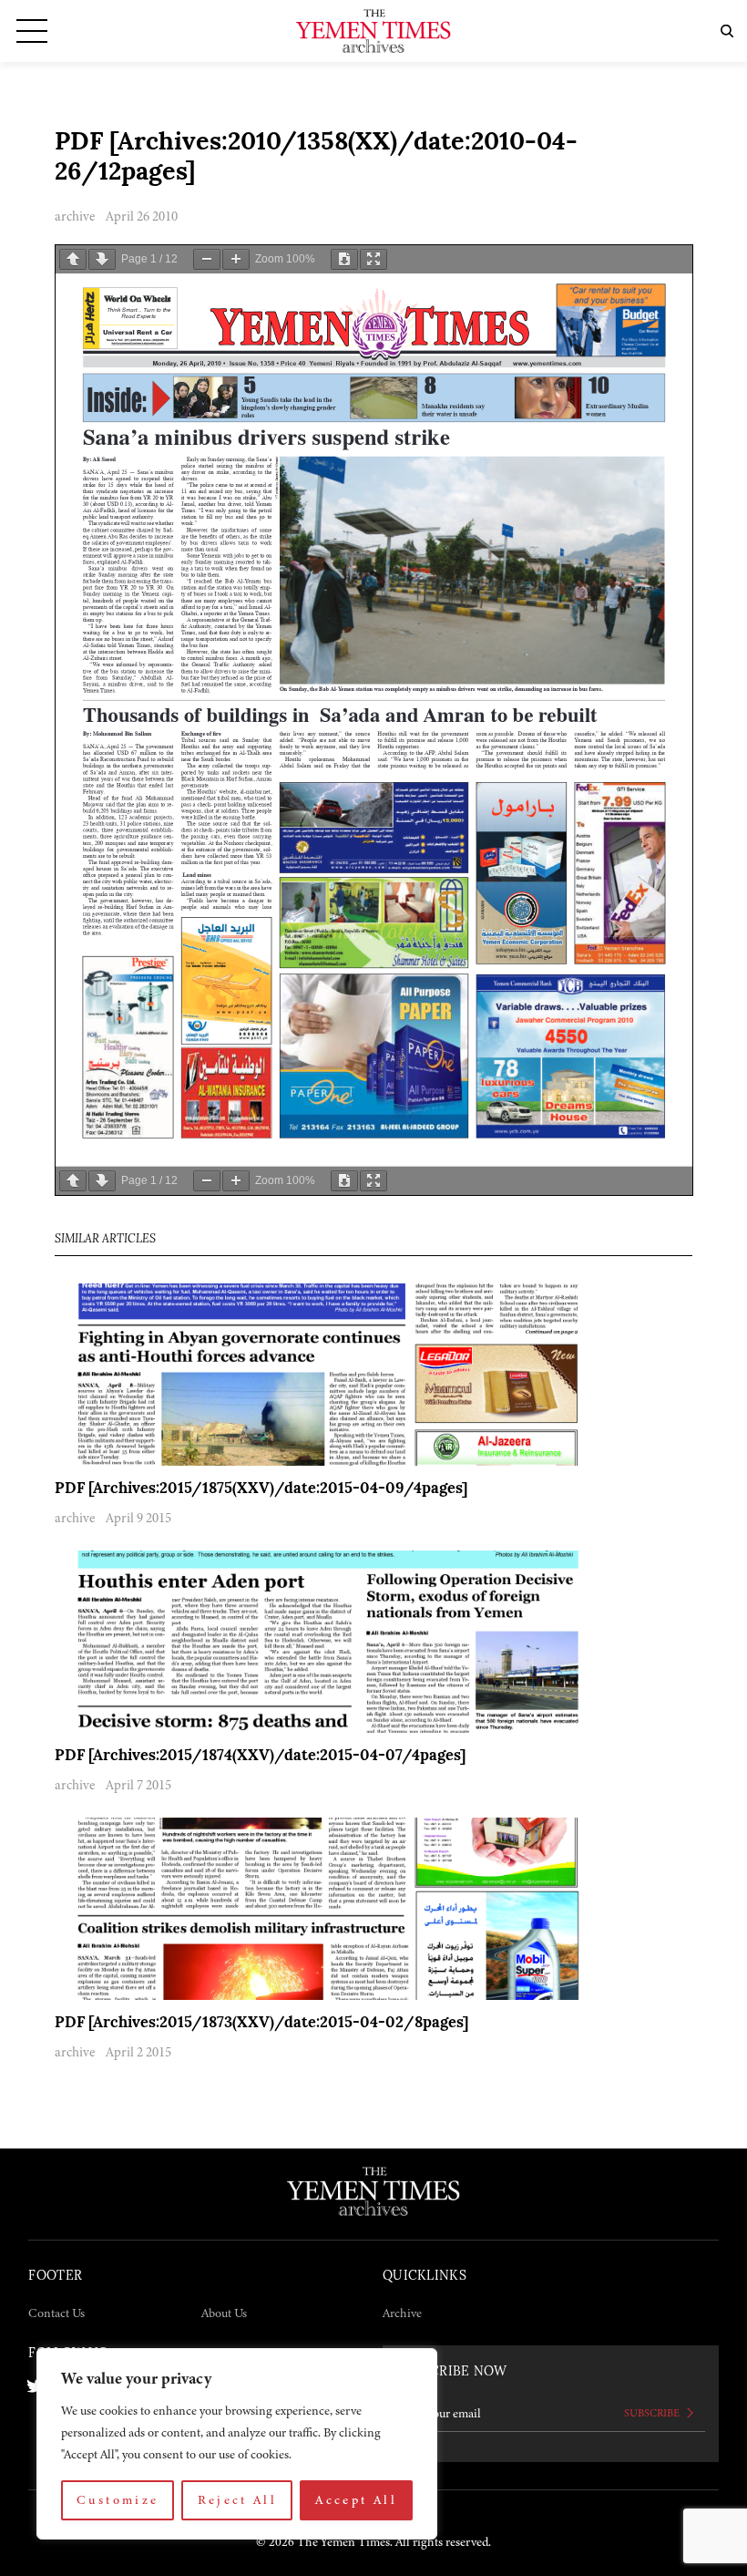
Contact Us (56, 2313)
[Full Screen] (373, 259)
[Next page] (102, 259)
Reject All (238, 2500)
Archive (402, 2313)
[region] (237, 2444)
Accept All (356, 2500)
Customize (118, 2500)
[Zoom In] (236, 259)
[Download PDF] (344, 259)
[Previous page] (73, 259)
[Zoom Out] (207, 259)
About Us (224, 2313)
